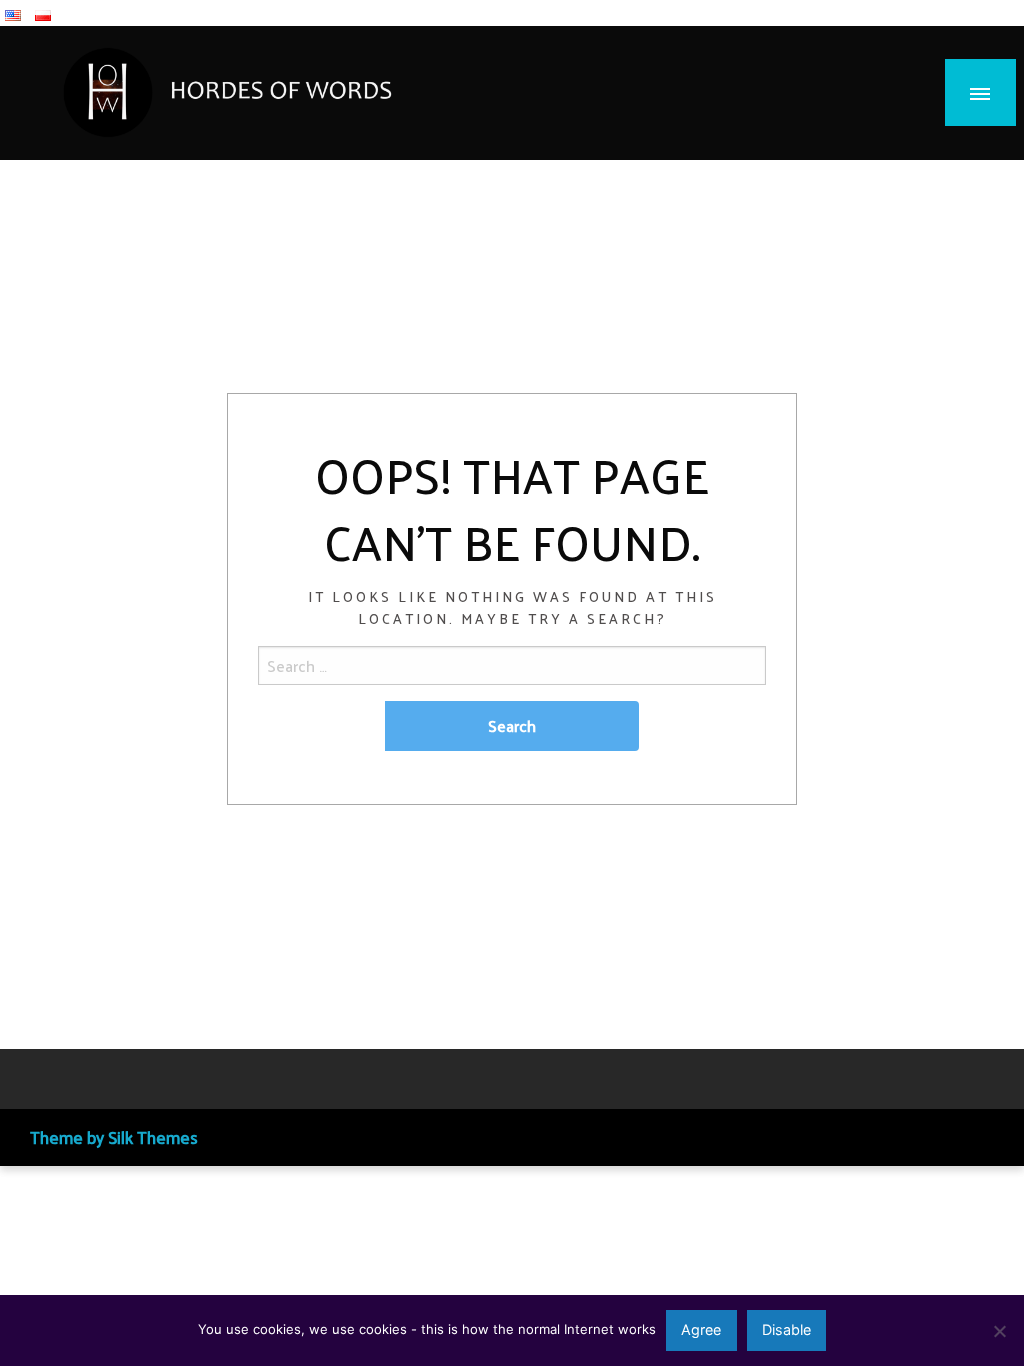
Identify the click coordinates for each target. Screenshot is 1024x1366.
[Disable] (999, 1331)
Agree (701, 1329)
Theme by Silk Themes (114, 1137)
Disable (786, 1329)
